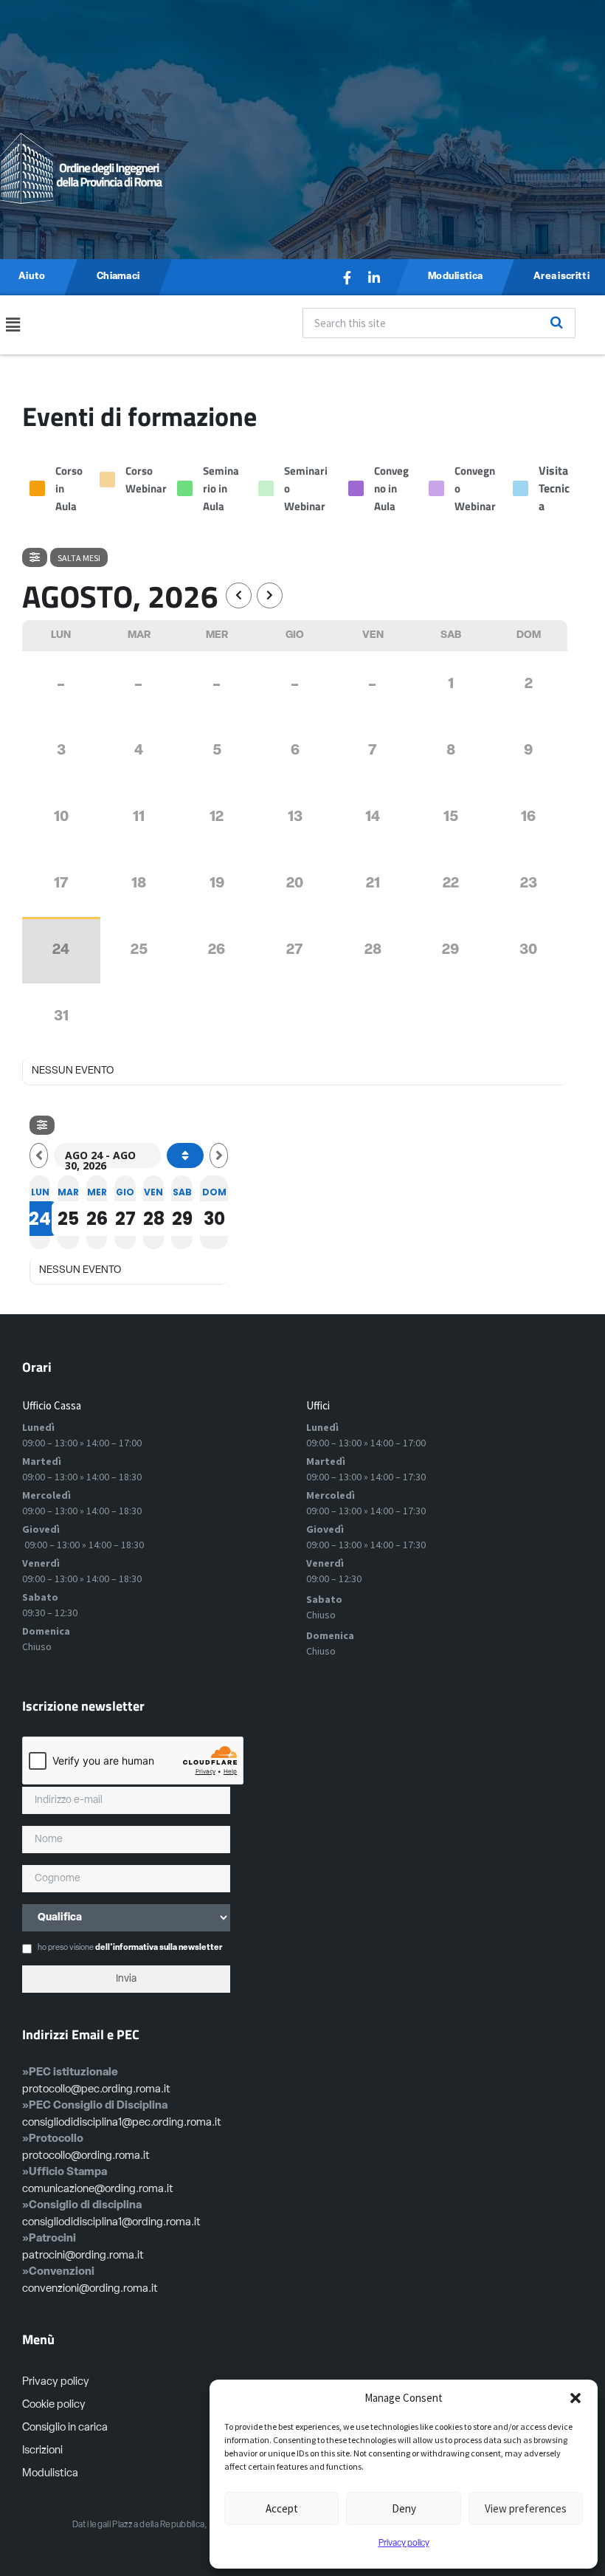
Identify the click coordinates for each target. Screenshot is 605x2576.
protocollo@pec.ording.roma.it (96, 2090)
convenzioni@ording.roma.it (90, 2289)
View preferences (526, 2508)
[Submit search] (556, 323)
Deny (404, 2508)
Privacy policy (404, 2544)
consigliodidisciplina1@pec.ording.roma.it (122, 2123)
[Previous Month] (239, 595)
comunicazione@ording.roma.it (98, 2189)
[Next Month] (270, 595)
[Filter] (35, 557)
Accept (282, 2508)
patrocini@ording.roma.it (83, 2256)
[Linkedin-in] (374, 278)
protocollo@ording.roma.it (86, 2156)
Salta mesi (79, 558)
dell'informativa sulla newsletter (159, 1948)
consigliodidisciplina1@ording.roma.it (111, 2223)
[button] (575, 2398)
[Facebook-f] (348, 278)
